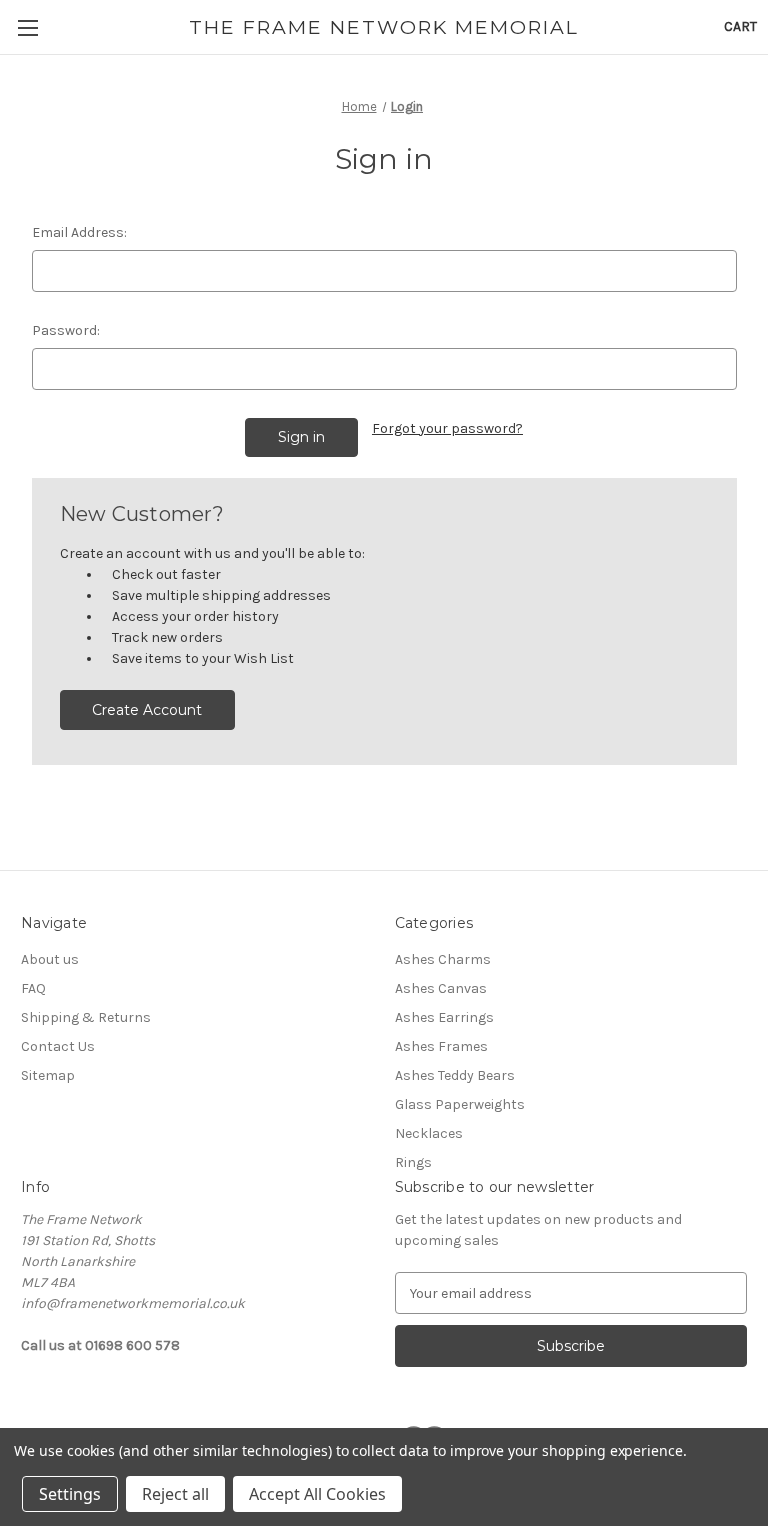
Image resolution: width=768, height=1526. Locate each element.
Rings (413, 1162)
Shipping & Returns (86, 1017)
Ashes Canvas (441, 988)
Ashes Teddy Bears (455, 1075)
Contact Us (58, 1046)
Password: (66, 330)
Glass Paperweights (460, 1104)
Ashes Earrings (444, 1017)
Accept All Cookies (317, 1494)
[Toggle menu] (27, 27)
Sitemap (48, 1075)
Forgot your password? (447, 428)
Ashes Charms (443, 959)
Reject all (175, 1494)
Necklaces (429, 1133)
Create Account (147, 710)
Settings (70, 1494)
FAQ (33, 988)
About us (50, 959)
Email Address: (79, 232)
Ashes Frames (441, 1046)
